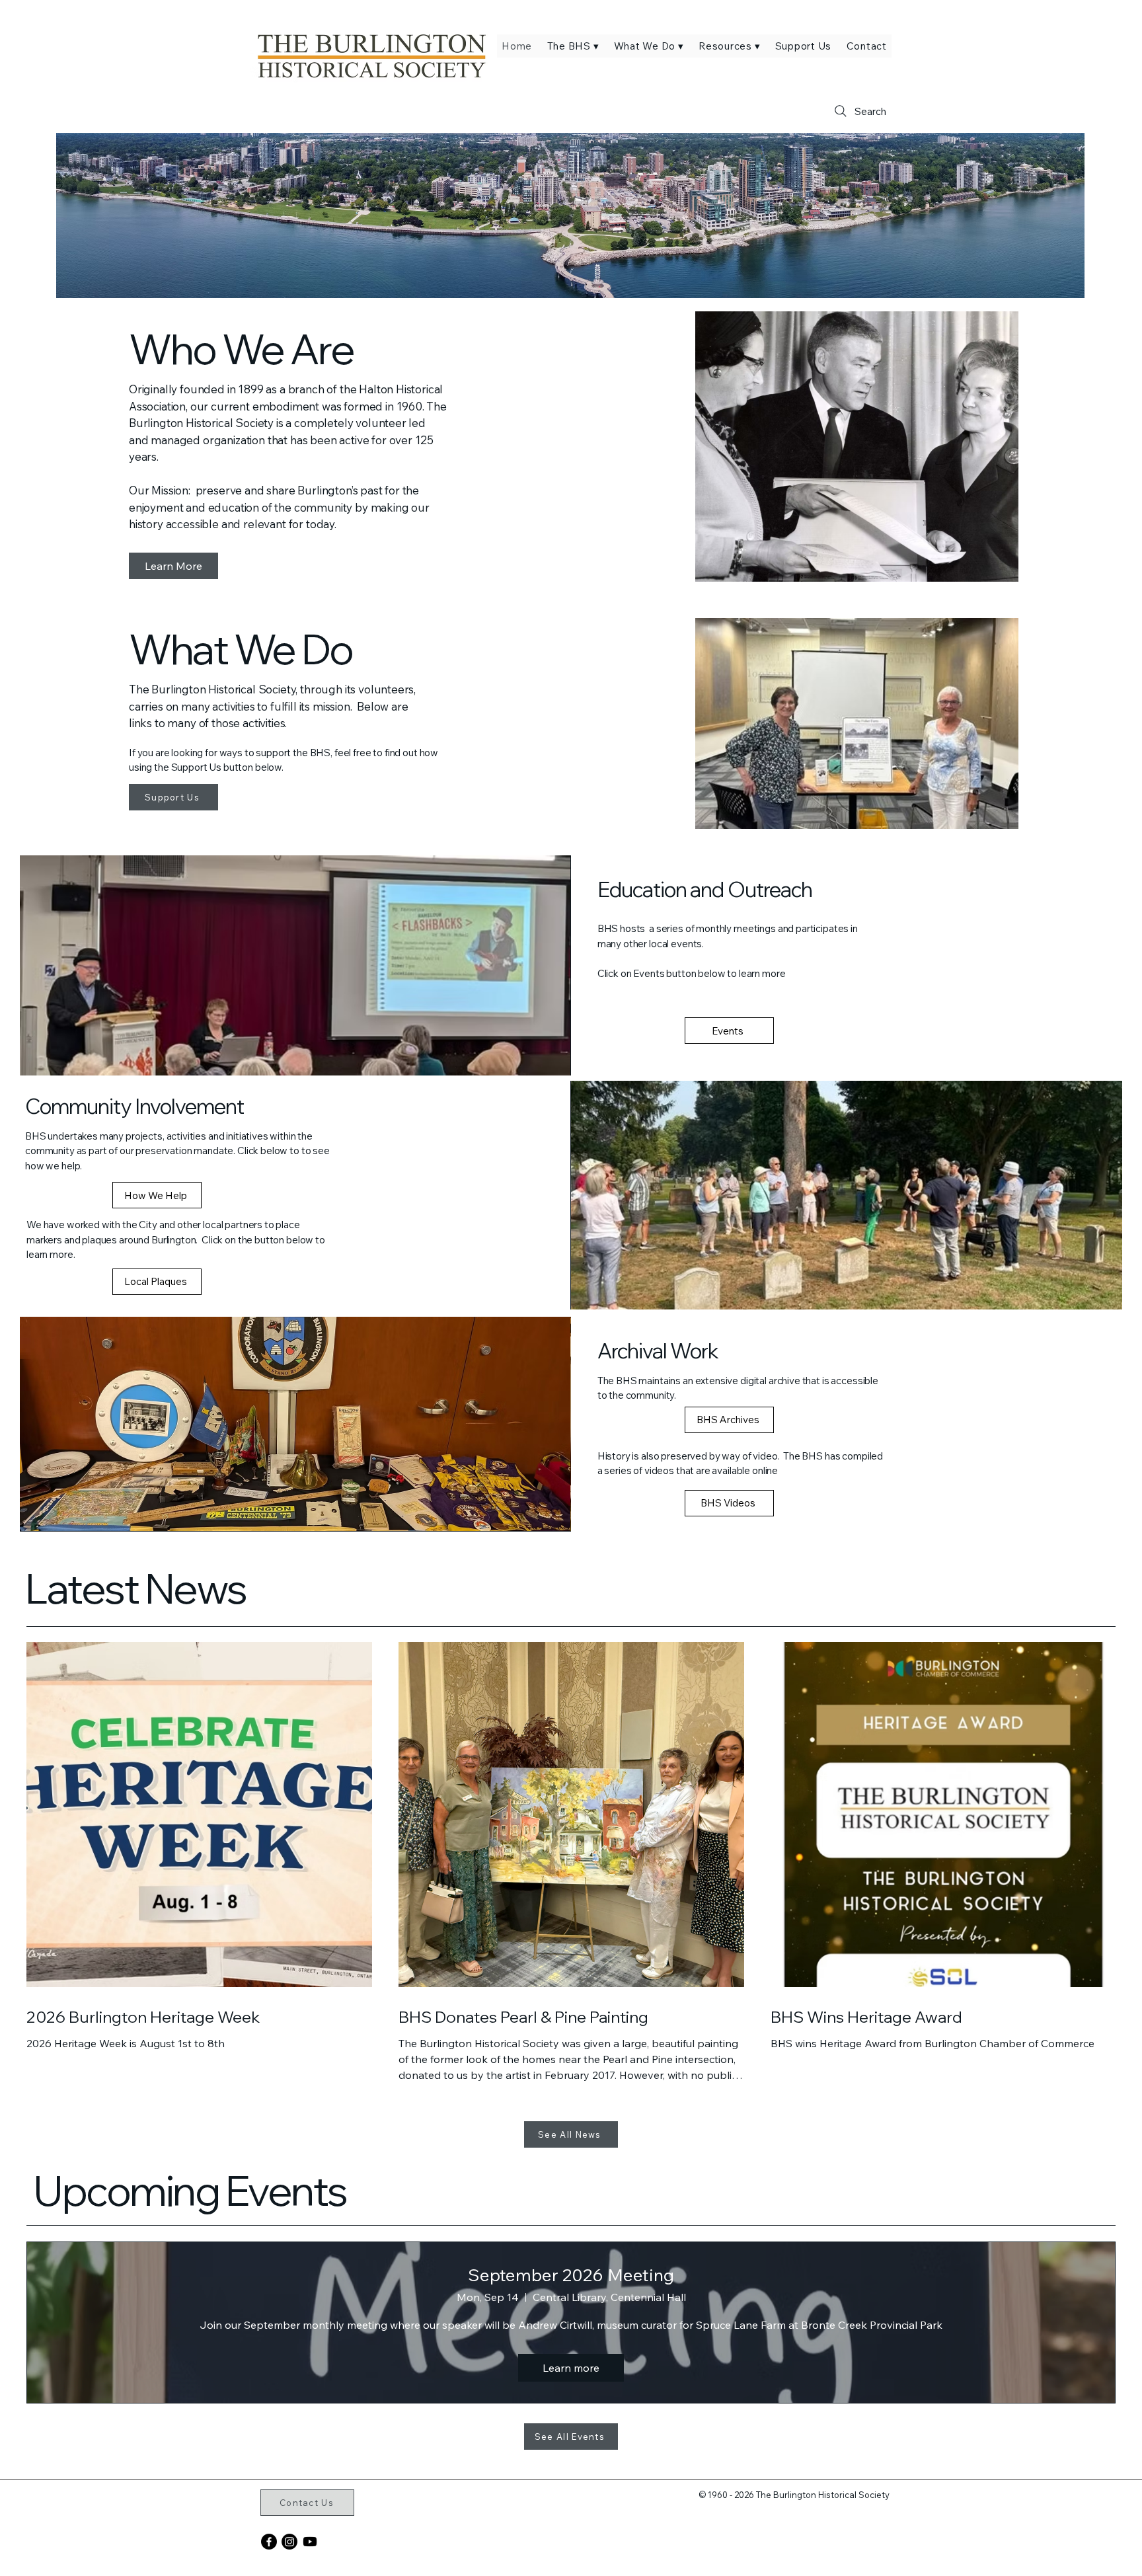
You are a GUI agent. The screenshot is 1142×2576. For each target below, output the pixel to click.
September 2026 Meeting (571, 2275)
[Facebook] (269, 2542)
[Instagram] (289, 2542)
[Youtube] (310, 2542)
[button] (573, 46)
